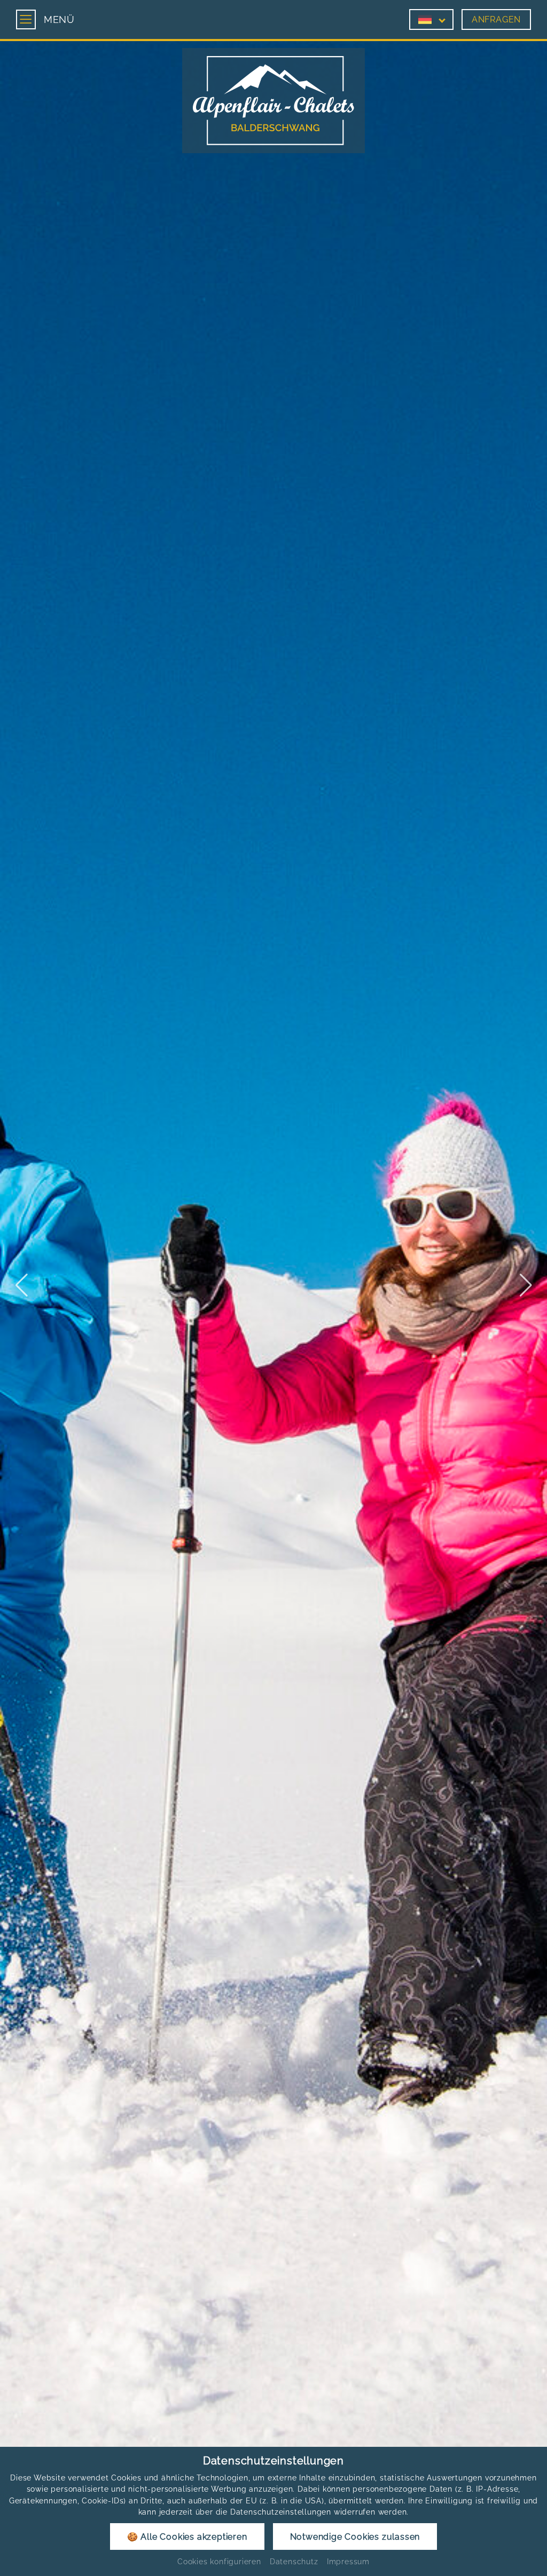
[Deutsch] (425, 19)
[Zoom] (273, 1285)
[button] (21, 1285)
